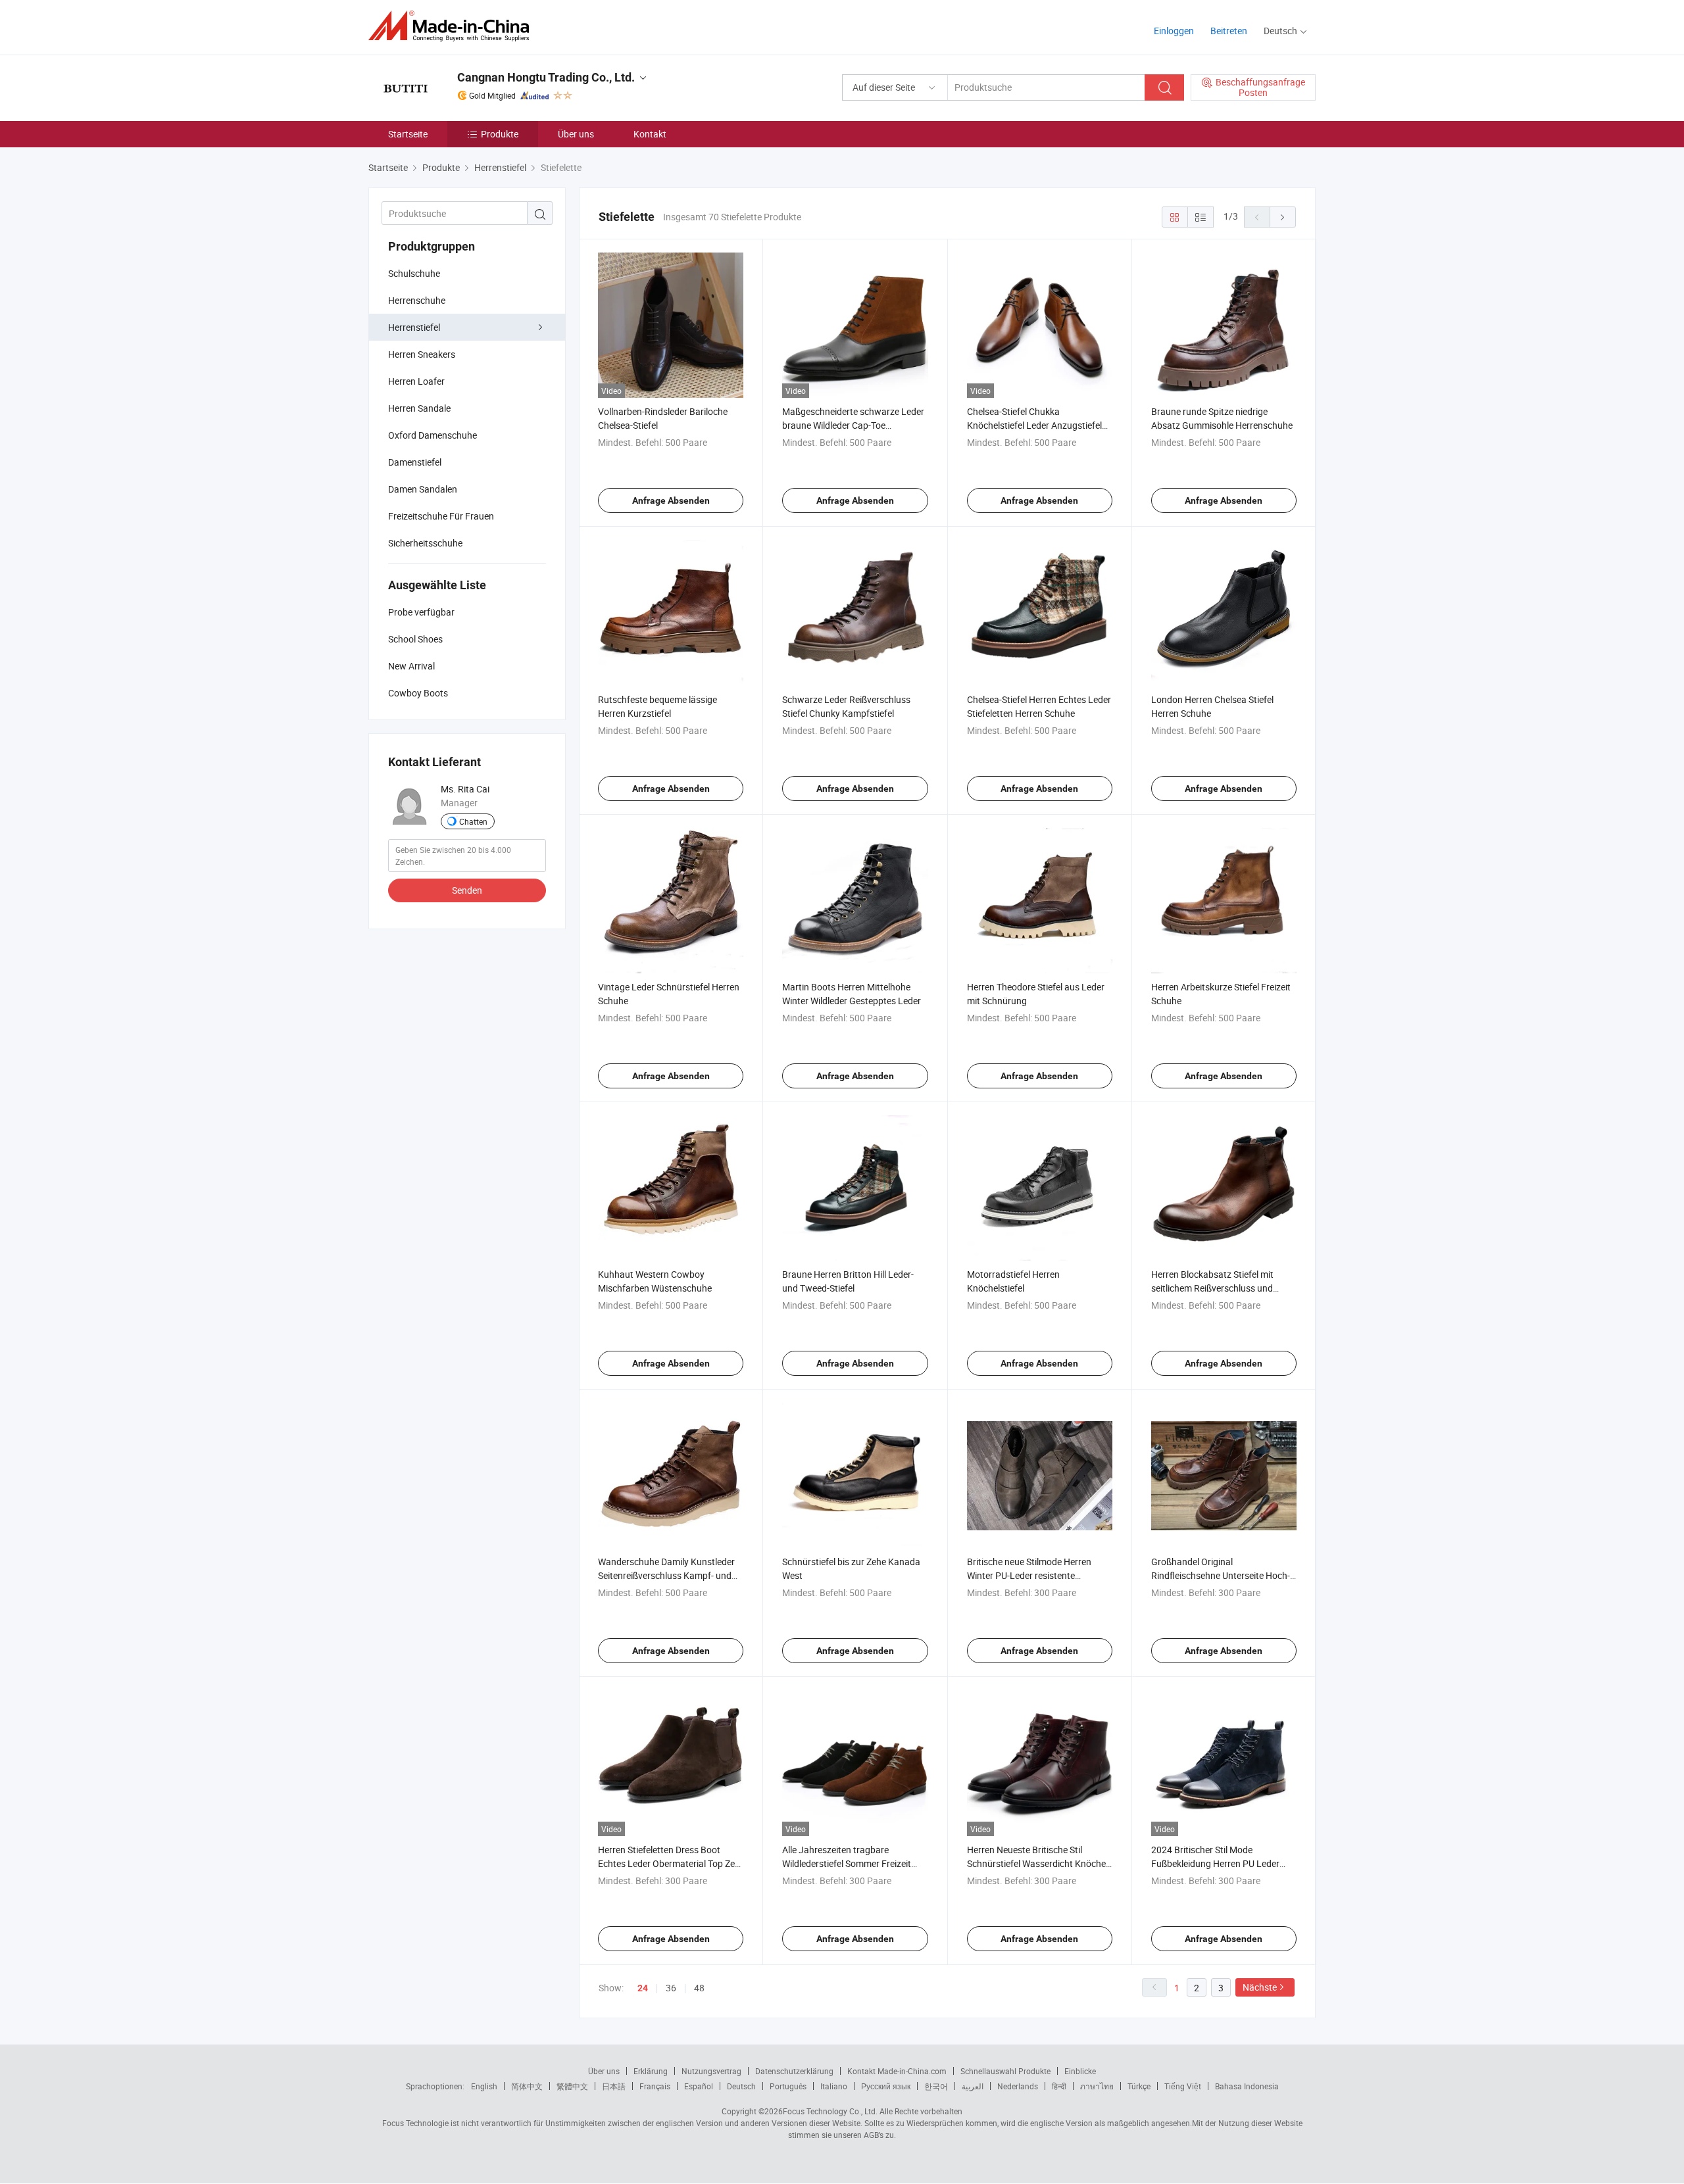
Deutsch (741, 2086)
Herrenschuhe (417, 300)
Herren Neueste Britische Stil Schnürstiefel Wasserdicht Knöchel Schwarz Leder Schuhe (1037, 1863)
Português (788, 2086)
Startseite (408, 134)
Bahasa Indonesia (1247, 2086)
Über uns (576, 134)
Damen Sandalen (423, 489)
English (484, 2086)
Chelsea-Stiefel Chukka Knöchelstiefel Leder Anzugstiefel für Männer (1034, 425)
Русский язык (886, 2086)
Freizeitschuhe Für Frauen (441, 516)
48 (699, 1988)
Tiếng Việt (1183, 2086)
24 (643, 1988)
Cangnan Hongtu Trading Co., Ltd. (546, 77)
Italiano (834, 2086)
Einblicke (1080, 2071)
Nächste (1260, 1987)
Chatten (473, 821)
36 (671, 1988)
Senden (467, 890)
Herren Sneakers (422, 354)
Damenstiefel (415, 462)
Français (655, 2086)
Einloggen (1174, 31)
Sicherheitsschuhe (425, 543)
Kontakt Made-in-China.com (897, 2071)
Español (699, 2086)
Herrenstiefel (414, 327)
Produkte (500, 134)
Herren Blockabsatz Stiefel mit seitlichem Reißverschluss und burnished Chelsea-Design (1212, 1288)
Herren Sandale (419, 408)
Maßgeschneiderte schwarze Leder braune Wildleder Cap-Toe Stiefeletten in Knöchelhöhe (853, 425)
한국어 (936, 2086)
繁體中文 (572, 2086)
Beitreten (1229, 31)
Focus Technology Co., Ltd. (830, 2111)
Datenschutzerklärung (794, 2071)
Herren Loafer (416, 381)
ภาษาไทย (1097, 2086)
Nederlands (1018, 2086)
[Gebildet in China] (453, 26)
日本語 (614, 2086)
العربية (973, 2086)
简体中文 (527, 2086)
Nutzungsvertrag (711, 2071)
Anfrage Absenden (671, 500)
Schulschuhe (414, 273)
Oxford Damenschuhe (433, 435)
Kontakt (650, 134)
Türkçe (1139, 2086)
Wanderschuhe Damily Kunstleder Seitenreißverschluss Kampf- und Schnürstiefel (666, 1575)
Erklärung (651, 2071)
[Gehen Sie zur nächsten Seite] (1283, 217)
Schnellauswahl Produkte (1005, 2071)
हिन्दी (1059, 2086)
